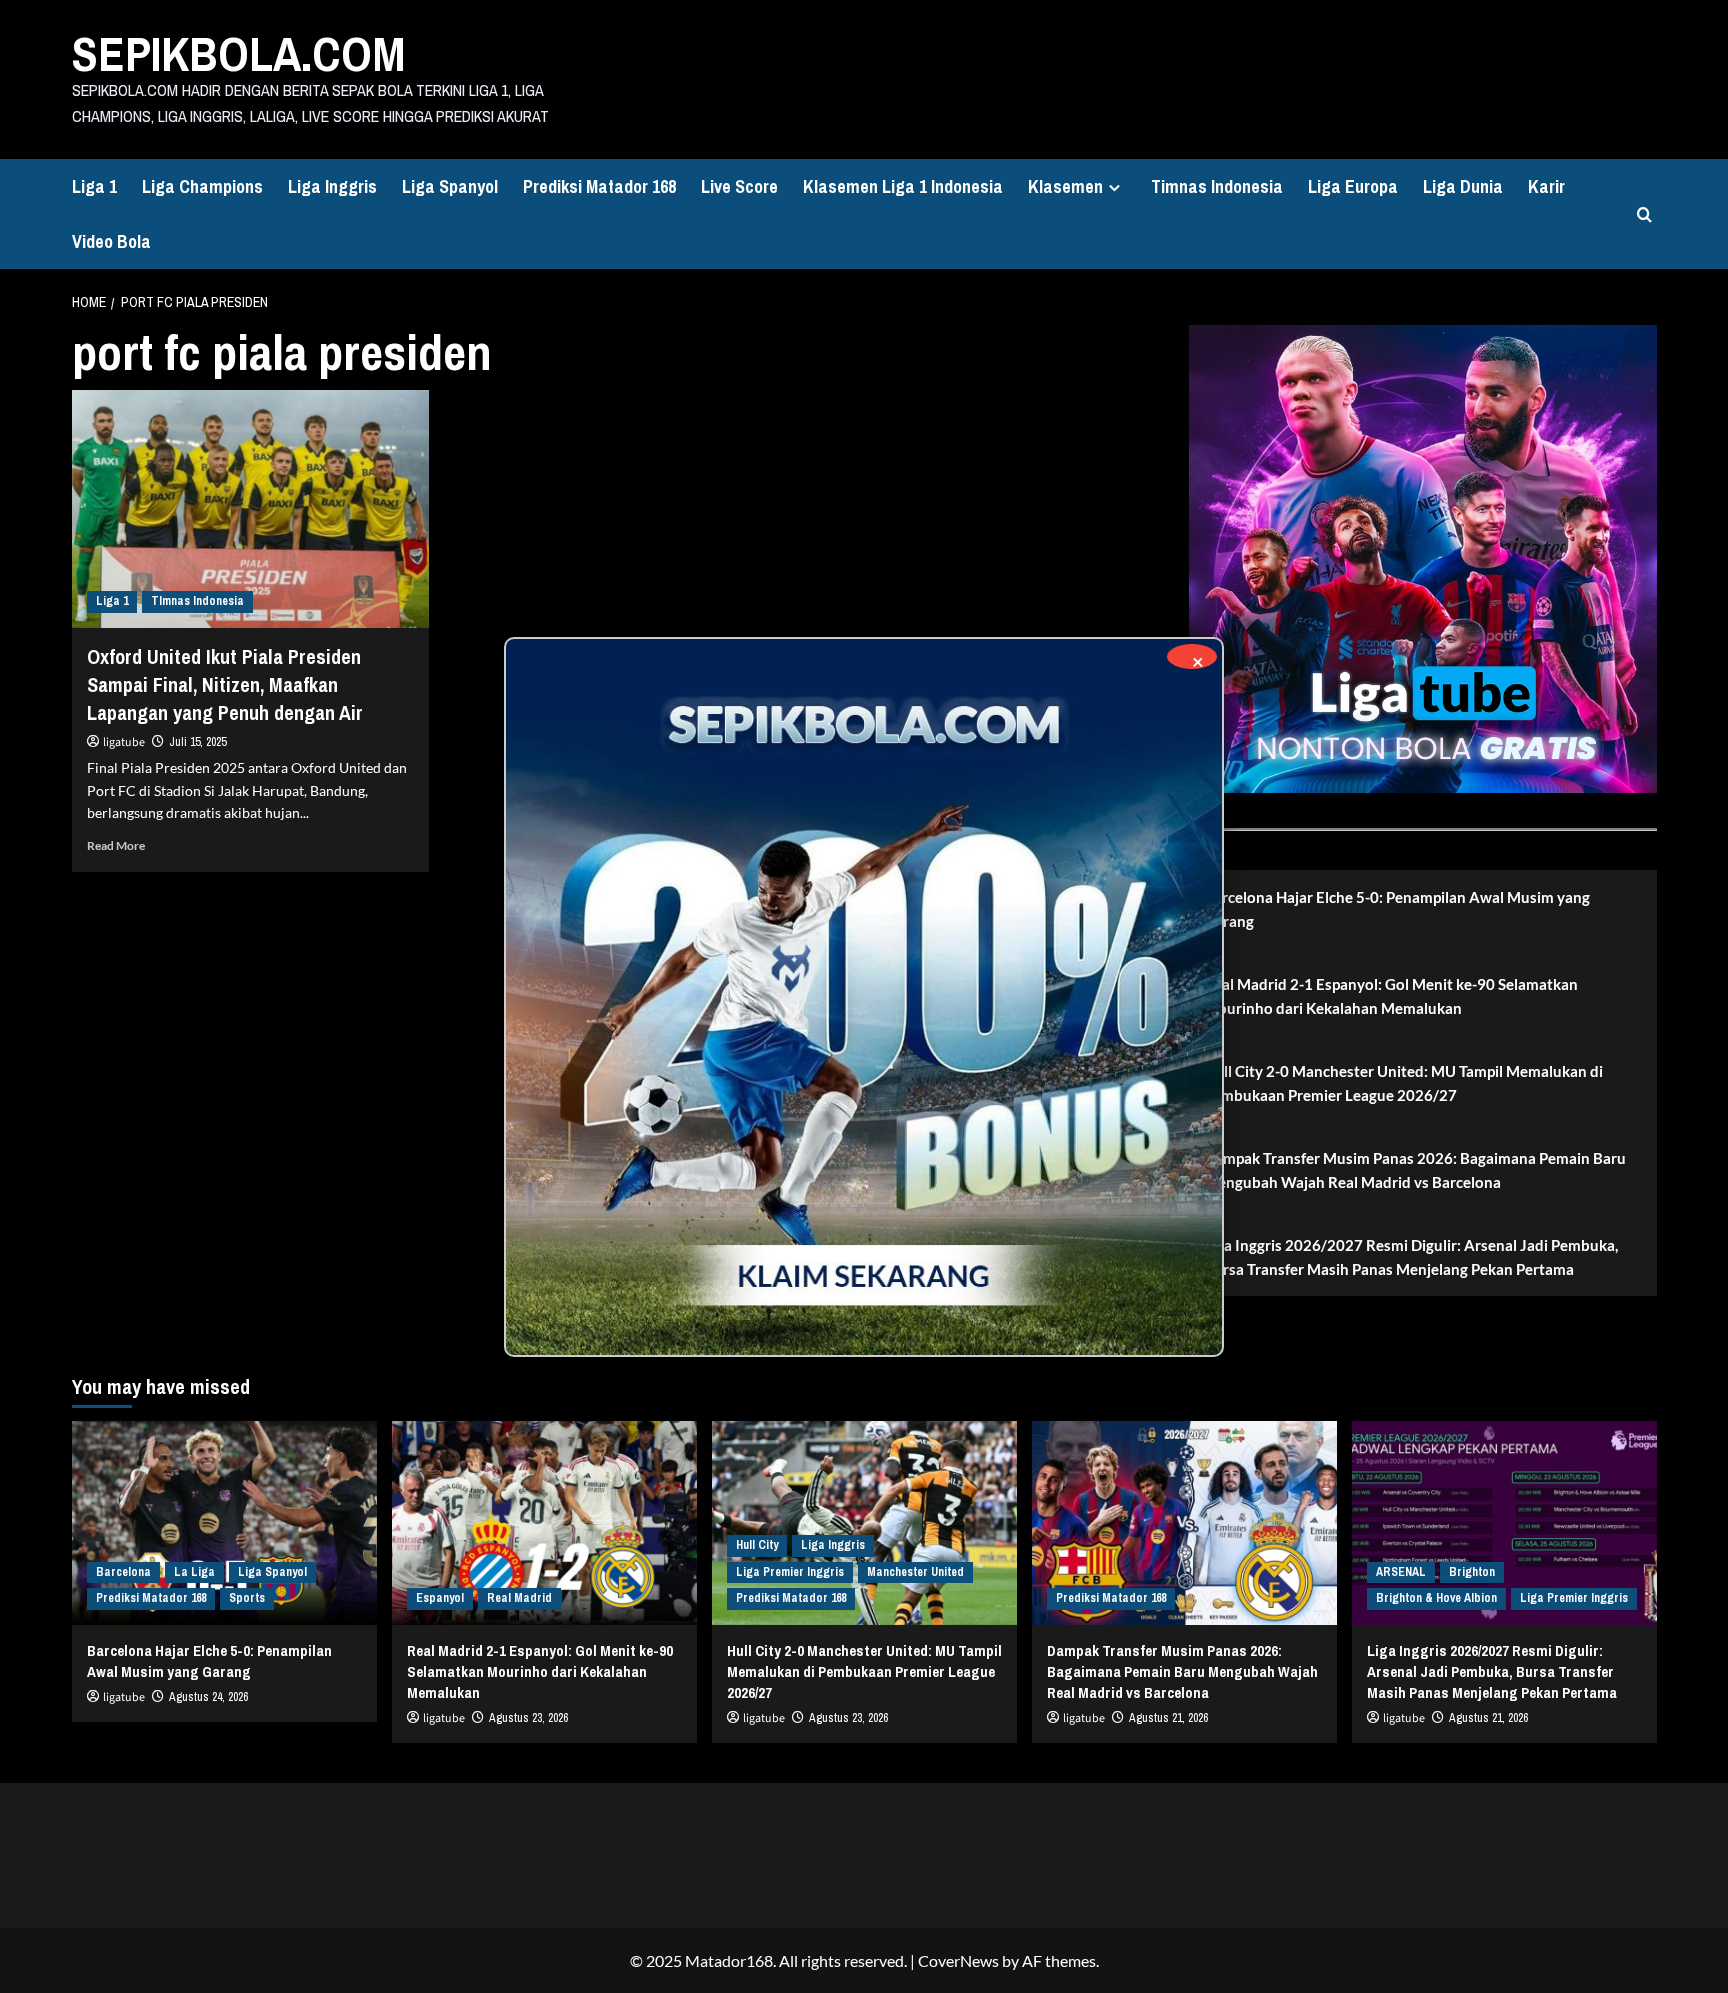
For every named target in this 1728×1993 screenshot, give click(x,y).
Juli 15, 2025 (197, 742)
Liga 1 (94, 186)
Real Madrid (519, 1598)
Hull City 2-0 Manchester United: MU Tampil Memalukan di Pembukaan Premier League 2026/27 (1403, 1083)
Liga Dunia (1463, 186)
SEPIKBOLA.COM (239, 53)
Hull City (757, 1545)
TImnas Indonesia (197, 601)
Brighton (1472, 1572)
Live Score (739, 186)
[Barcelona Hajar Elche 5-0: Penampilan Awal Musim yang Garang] (224, 1522)
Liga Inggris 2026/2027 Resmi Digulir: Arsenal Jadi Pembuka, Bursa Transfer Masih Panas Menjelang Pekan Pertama (1411, 1257)
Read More (116, 845)
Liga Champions (202, 186)
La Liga (194, 1572)
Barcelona (123, 1572)
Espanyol (440, 1598)
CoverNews (958, 1960)
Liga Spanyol (450, 186)
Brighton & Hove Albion (1436, 1598)
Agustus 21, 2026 (1168, 1718)
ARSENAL (1401, 1572)
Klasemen (1065, 186)
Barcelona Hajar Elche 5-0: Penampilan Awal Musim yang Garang (1397, 909)
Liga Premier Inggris (790, 1572)
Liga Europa (1353, 186)
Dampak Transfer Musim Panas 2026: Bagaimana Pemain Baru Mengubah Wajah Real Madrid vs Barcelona (1415, 1170)
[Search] (1644, 214)
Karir (1546, 186)
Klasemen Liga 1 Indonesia (903, 186)
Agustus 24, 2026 (208, 1697)
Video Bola (111, 241)
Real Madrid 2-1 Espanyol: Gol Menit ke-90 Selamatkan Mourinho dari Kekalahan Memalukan (1391, 996)
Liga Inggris (332, 186)
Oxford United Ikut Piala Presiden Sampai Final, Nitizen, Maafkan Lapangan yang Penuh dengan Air (225, 684)
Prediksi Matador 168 (599, 186)
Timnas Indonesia (1217, 186)
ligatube (124, 742)
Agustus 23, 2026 (528, 1718)
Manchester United (915, 1572)
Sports (247, 1598)
